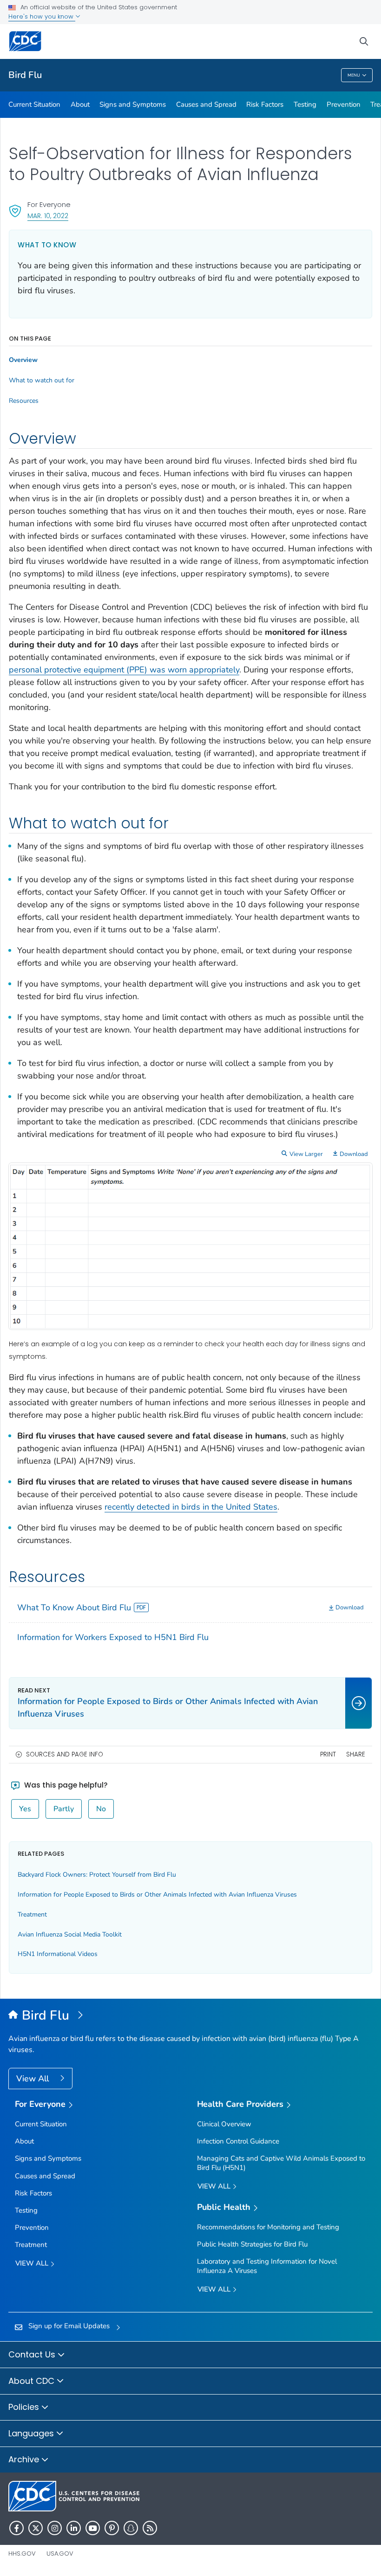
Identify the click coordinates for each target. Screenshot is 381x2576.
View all (33, 2263)
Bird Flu (25, 75)
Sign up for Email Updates (69, 2326)
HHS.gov (22, 2553)
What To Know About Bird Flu (74, 1608)
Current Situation (34, 104)
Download (354, 1154)
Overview (23, 360)
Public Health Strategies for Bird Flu (252, 2244)
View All (34, 2079)
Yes (25, 1809)
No (101, 1809)
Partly (64, 1809)
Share (356, 1754)
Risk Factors (265, 104)
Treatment (32, 1914)
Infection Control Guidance (238, 2141)
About (80, 104)
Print (328, 1754)
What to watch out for (42, 381)
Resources (24, 401)
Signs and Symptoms (133, 104)
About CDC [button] (33, 2381)
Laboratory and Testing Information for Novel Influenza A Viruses (267, 2266)
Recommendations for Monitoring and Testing (268, 2227)
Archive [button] (25, 2459)
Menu (354, 75)
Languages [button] (32, 2433)
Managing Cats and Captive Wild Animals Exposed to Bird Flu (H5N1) (281, 2163)
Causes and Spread (206, 104)
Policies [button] (25, 2407)
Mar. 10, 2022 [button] (48, 216)
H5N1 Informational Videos (58, 1954)
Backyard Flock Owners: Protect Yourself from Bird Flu (97, 1875)
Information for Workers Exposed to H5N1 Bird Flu (113, 1637)
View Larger (306, 1154)
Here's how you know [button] (42, 16)
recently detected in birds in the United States (191, 1507)
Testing (305, 104)
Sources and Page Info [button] (65, 1754)
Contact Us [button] (33, 2354)
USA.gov (60, 2553)
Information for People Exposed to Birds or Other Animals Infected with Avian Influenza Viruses (157, 1895)
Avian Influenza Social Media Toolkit (70, 1934)
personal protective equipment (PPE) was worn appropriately (124, 670)
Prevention (344, 104)
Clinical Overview (224, 2124)
